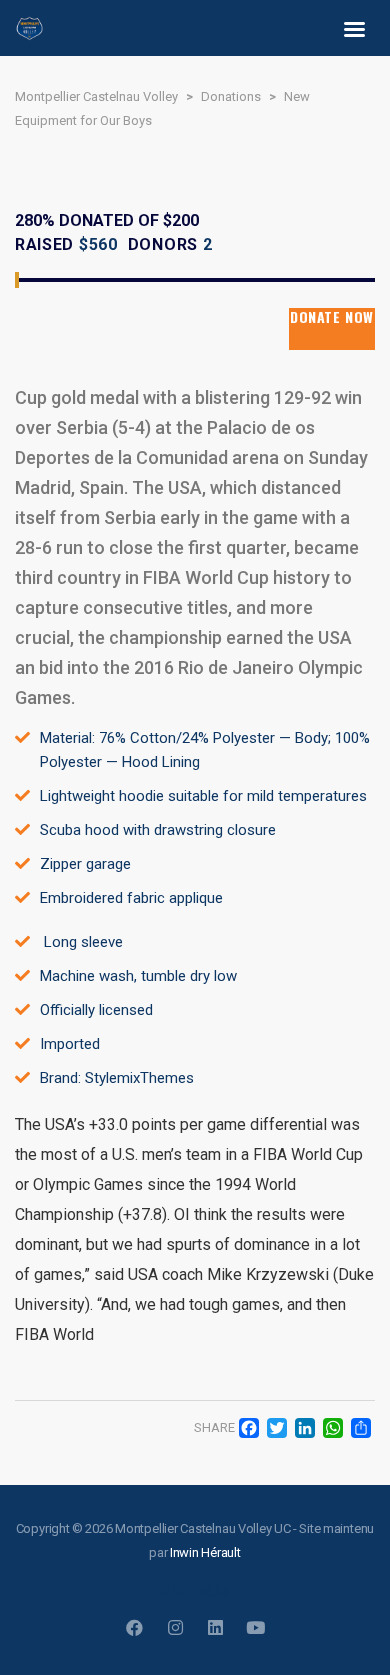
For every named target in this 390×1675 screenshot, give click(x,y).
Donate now (332, 317)
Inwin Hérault (205, 1552)
